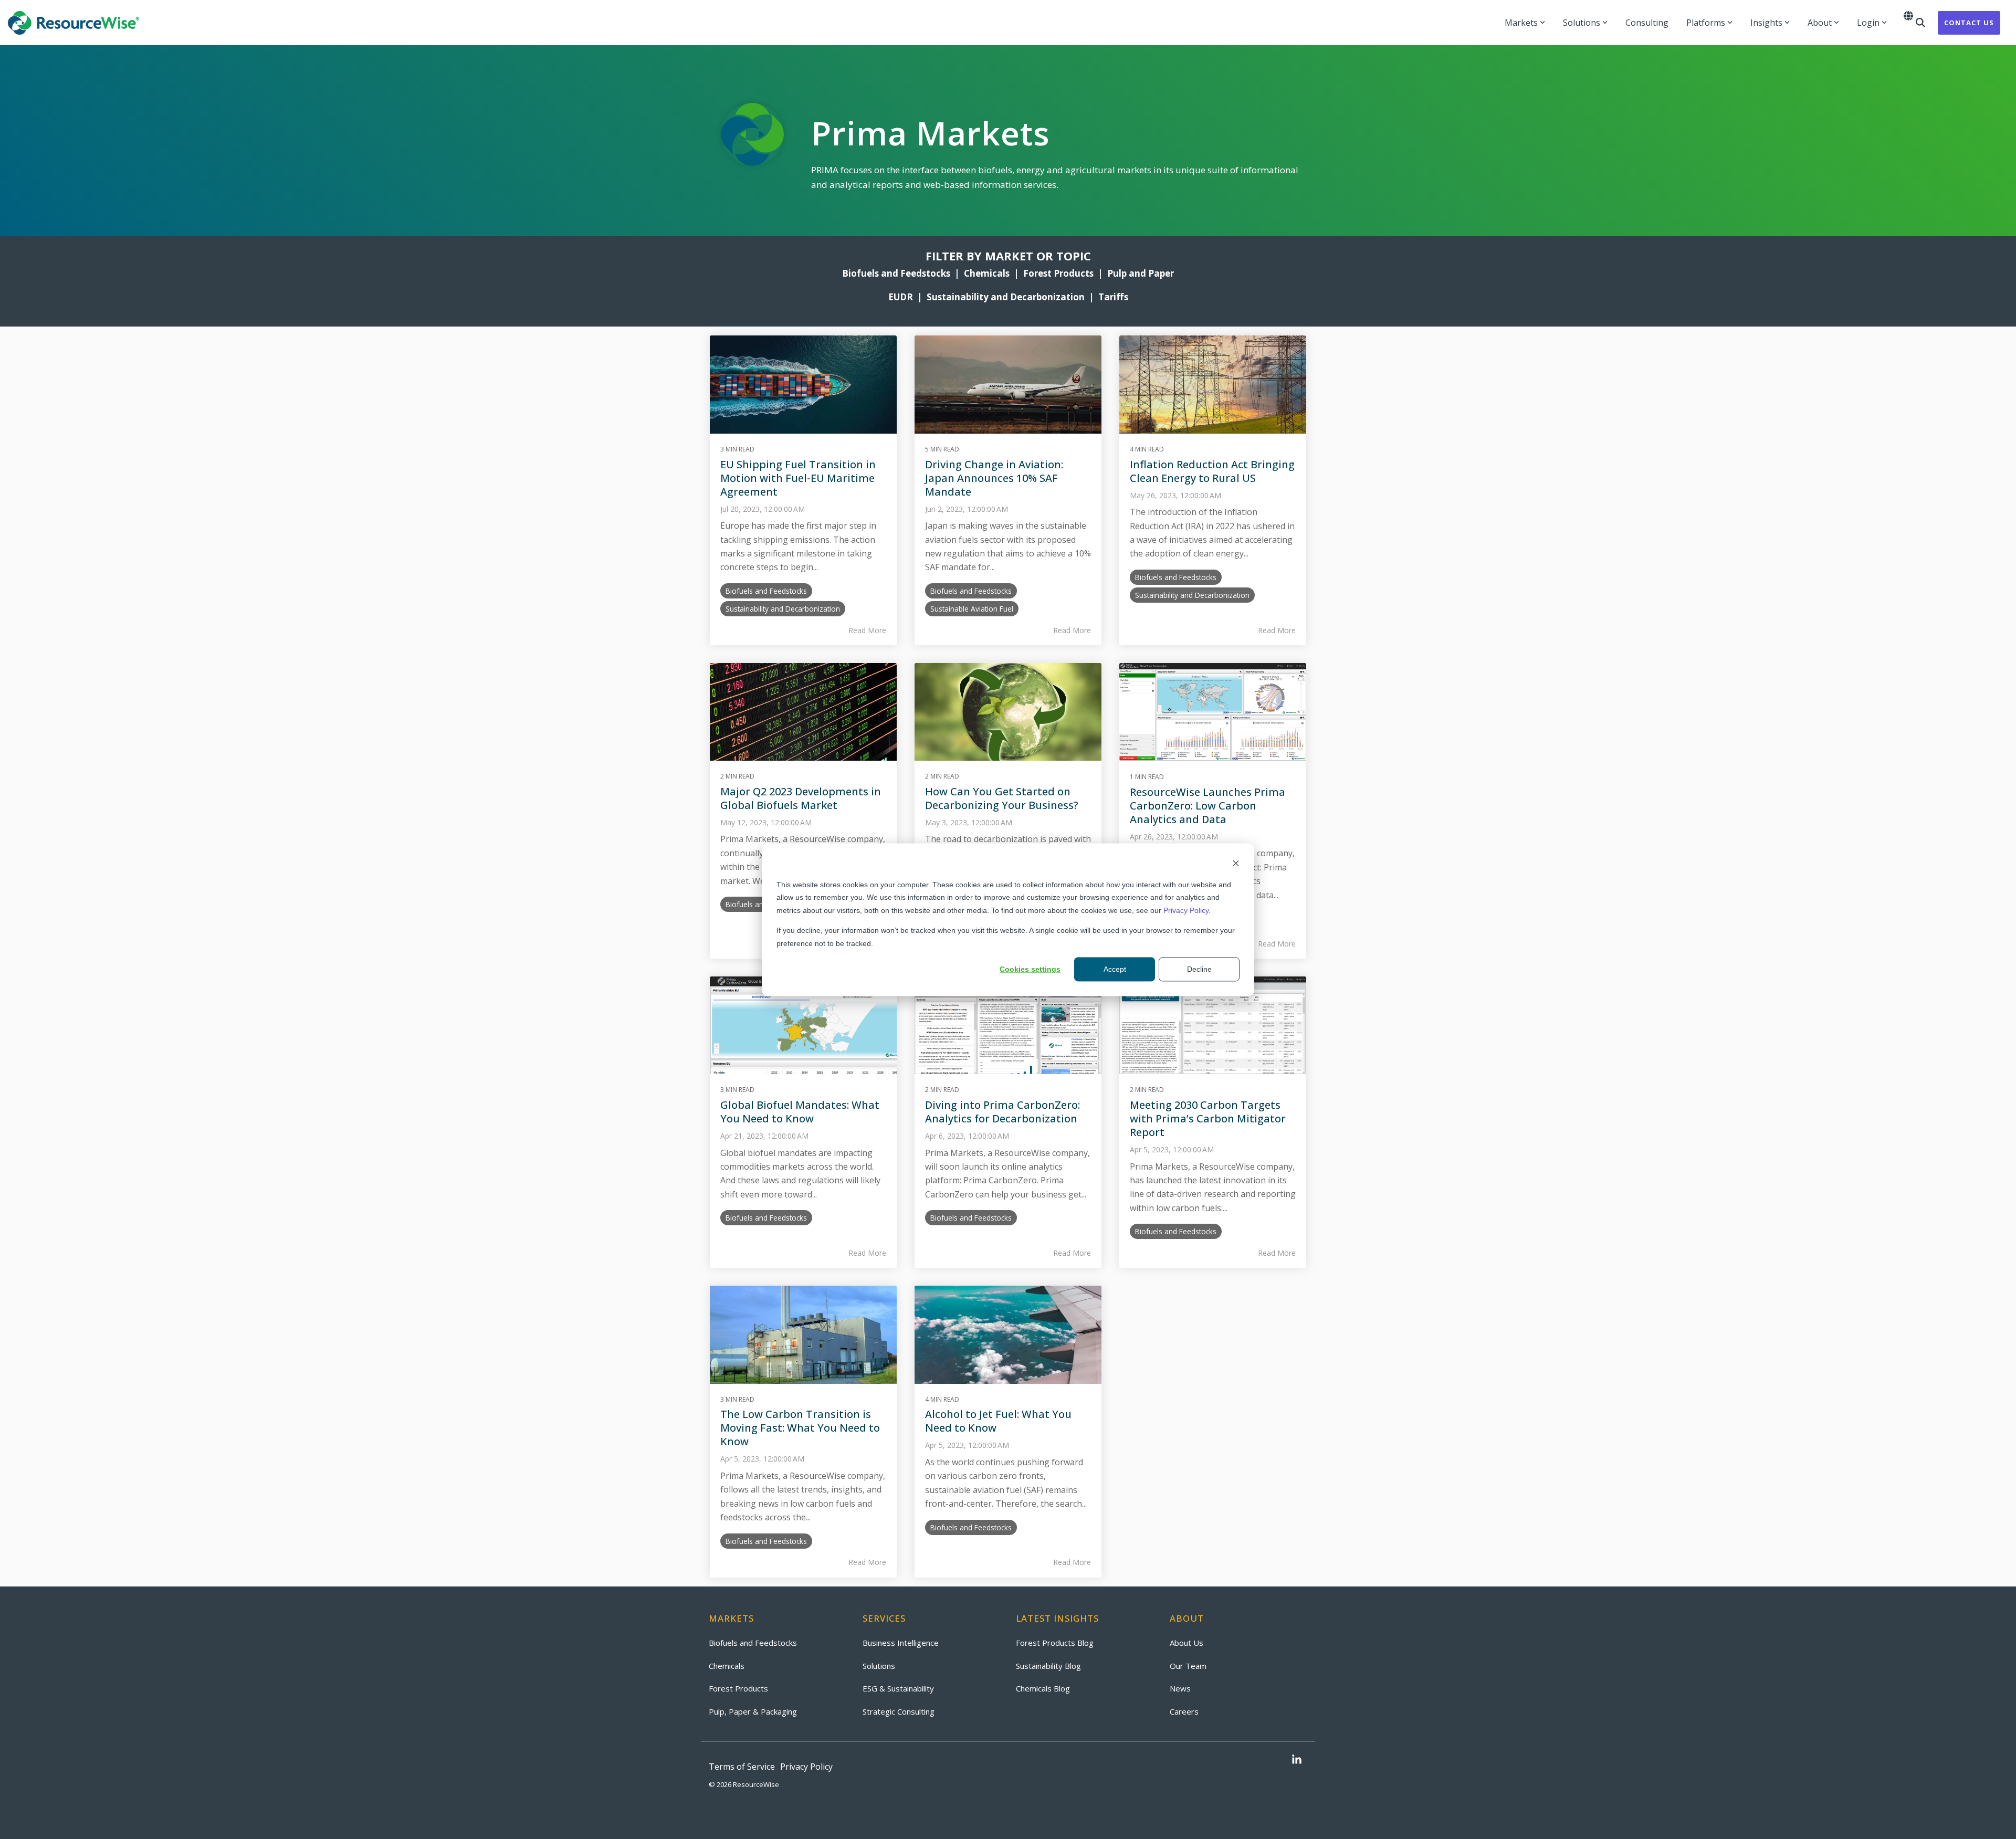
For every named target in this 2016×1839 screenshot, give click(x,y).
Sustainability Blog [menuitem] (1048, 1666)
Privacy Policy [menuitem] (806, 1767)
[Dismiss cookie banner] (1236, 864)
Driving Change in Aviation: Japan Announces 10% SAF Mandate (994, 478)
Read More (867, 630)
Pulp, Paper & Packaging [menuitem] (753, 1711)
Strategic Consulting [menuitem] (899, 1711)
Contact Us (1969, 23)
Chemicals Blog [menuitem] (1043, 1688)
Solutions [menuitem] (879, 1666)
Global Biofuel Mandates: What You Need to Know (800, 1112)
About (1820, 23)
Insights (1766, 23)
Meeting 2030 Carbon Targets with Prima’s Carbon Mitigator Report (1208, 1118)
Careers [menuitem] (1184, 1711)
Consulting (1647, 23)
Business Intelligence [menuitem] (901, 1643)
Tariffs (1113, 297)
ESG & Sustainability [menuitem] (898, 1688)
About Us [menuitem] (1186, 1643)
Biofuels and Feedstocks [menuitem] (753, 1643)
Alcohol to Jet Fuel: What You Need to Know (998, 1421)
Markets (1521, 23)
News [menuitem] (1180, 1688)
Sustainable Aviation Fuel (972, 609)
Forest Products (1058, 273)
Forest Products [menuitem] (738, 1688)
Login (1868, 23)
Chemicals (989, 273)
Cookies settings (1030, 969)
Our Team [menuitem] (1188, 1666)
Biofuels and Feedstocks (896, 273)
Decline (1199, 969)
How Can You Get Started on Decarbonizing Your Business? (1002, 798)
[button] (1297, 1760)
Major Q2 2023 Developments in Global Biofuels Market (801, 798)
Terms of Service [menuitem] (742, 1767)
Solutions (1582, 23)
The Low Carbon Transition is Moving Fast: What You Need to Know (800, 1428)
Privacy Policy (1186, 910)
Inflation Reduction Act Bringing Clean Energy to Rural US (1212, 471)
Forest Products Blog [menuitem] (1055, 1643)
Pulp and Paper (1141, 273)
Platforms (1706, 23)
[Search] (1920, 23)
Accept (1115, 969)
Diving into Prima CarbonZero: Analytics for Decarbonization (1002, 1112)
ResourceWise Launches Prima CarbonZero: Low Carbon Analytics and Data (1207, 806)
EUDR (901, 297)
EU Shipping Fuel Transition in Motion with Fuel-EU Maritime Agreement (798, 478)
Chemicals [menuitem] (727, 1666)
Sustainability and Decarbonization (1006, 297)
